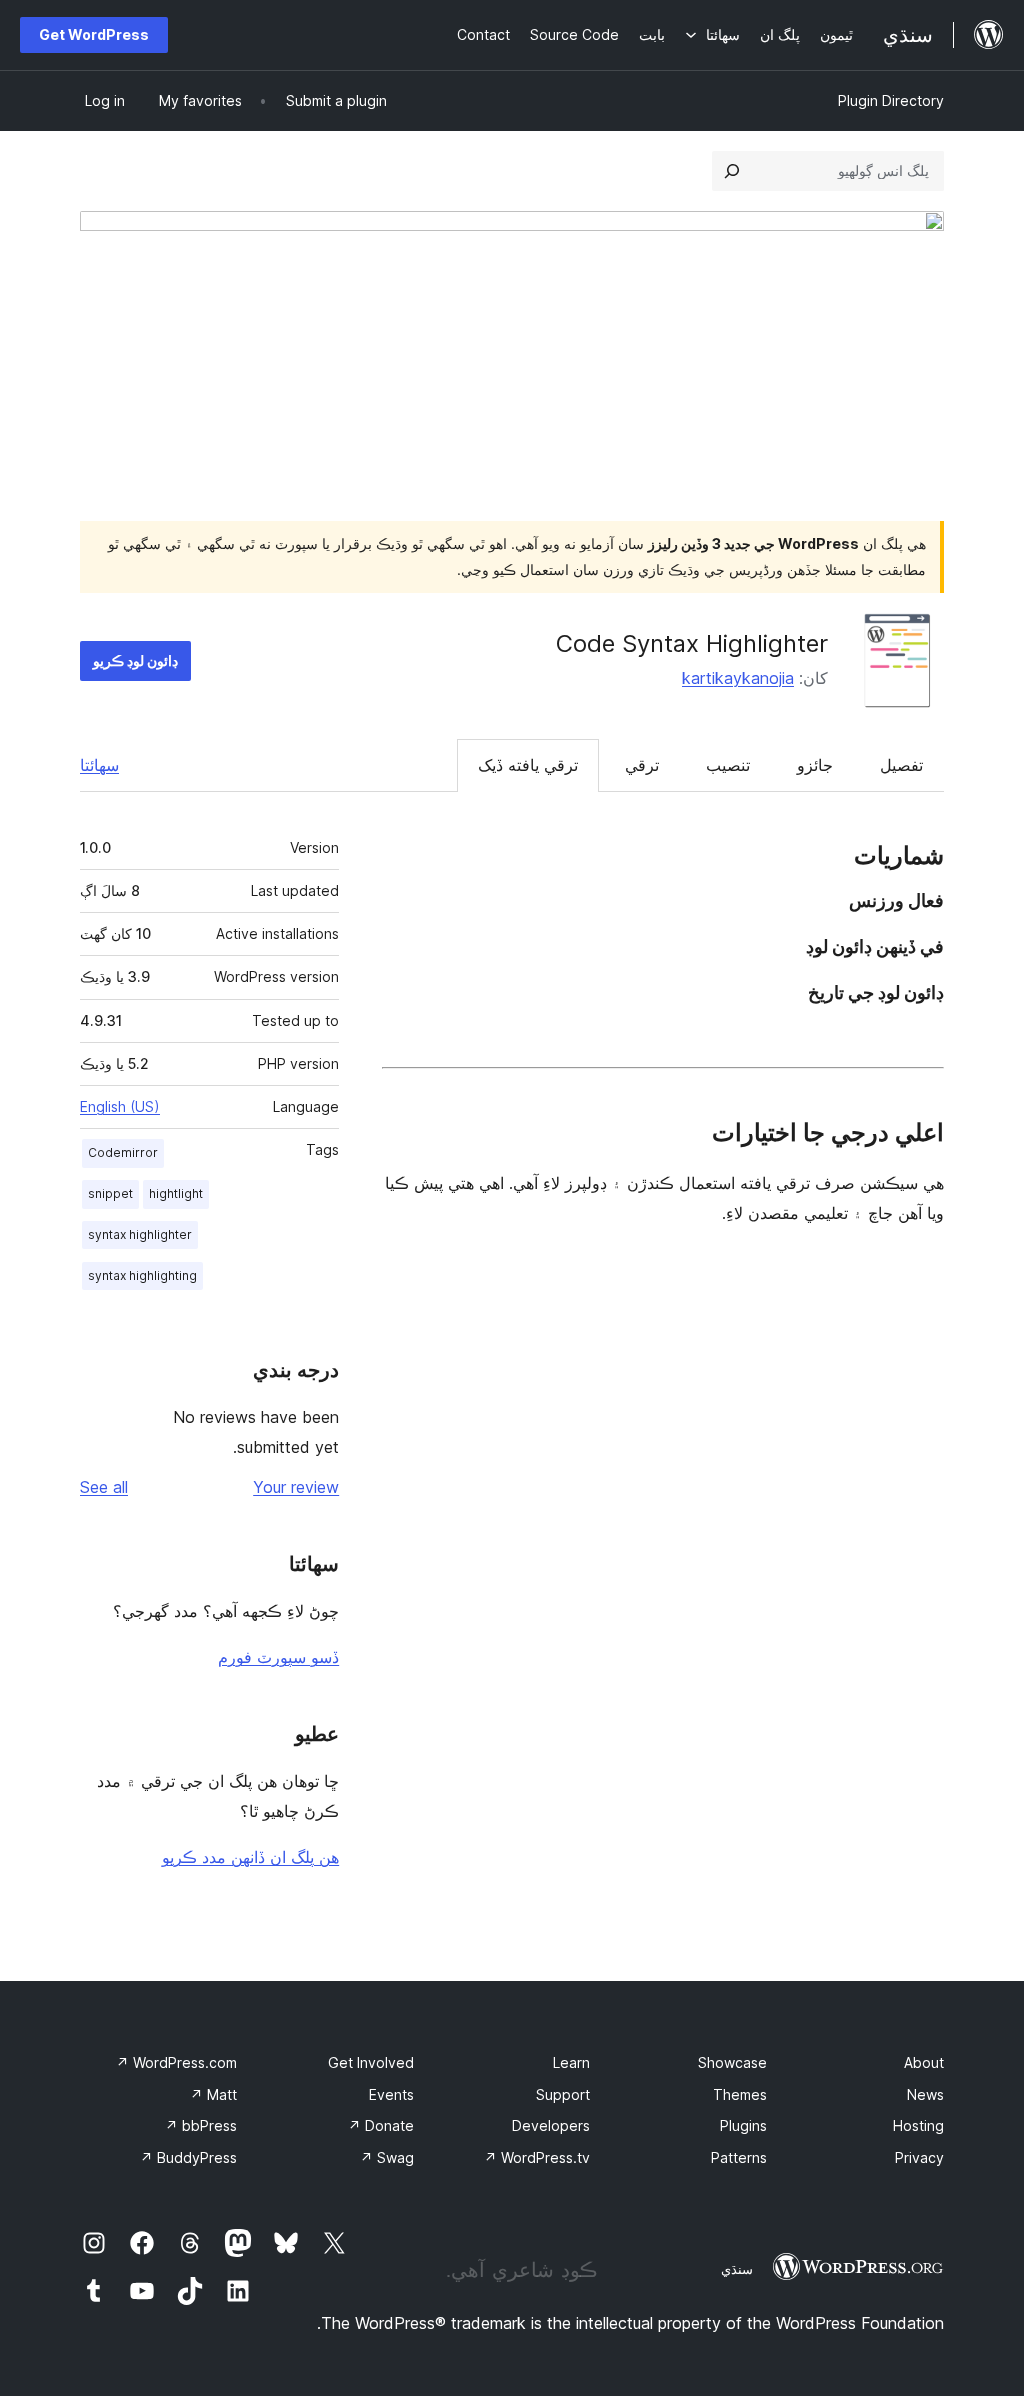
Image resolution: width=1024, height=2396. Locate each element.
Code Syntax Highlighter (692, 643)
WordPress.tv (537, 2157)
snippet (110, 1193)
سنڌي (737, 2269)
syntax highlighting (142, 1275)
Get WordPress (94, 34)
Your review (296, 1487)
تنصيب (728, 765)
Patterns (739, 2157)
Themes (740, 2094)
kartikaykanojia (738, 678)
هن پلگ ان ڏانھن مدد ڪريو (250, 1857)
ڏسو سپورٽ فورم (278, 1657)
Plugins (743, 2125)
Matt (213, 2094)
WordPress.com (176, 2062)
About (924, 2062)
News (925, 2094)
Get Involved (371, 2062)
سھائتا (99, 765)
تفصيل (901, 765)
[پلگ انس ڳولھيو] (732, 171)
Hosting (918, 2125)
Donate (381, 2125)
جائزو (815, 765)
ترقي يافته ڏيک (528, 765)
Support (563, 2094)
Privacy (919, 2157)
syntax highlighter (140, 1234)
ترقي (642, 765)
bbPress (201, 2125)
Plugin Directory (891, 100)
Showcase (732, 2062)
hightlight (176, 1193)
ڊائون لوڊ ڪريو (135, 660)
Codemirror (123, 1152)
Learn (571, 2062)
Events (391, 2094)
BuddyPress (188, 2157)
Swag (387, 2157)
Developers (551, 2125)
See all (104, 1487)
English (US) (120, 1106)
